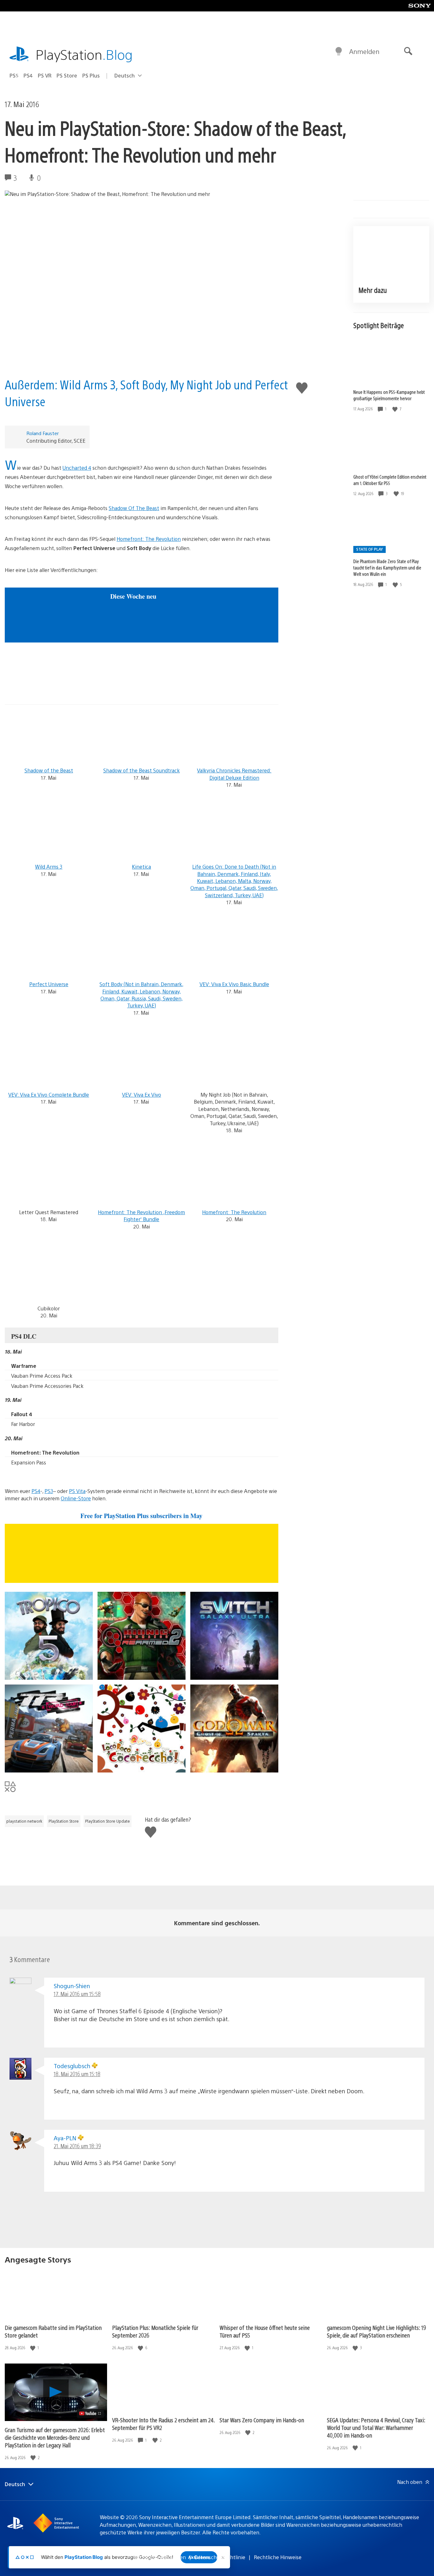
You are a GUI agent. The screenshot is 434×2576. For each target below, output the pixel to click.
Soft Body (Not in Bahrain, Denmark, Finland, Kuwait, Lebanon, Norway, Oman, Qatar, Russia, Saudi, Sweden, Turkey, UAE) (141, 995)
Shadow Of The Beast (134, 508)
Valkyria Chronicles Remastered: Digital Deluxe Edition (234, 774)
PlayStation (84, 54)
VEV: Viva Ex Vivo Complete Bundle (49, 1095)
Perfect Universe (49, 984)
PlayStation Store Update (108, 1821)
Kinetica (141, 867)
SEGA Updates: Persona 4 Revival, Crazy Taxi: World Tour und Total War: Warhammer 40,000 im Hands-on (376, 2428)
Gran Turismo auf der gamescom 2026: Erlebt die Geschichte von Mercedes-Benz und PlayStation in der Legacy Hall (55, 2437)
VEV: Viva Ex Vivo (142, 1095)
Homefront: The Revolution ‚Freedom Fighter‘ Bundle (141, 1216)
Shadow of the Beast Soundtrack (142, 770)
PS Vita (77, 1491)
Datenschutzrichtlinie (220, 2557)
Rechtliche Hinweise (278, 2557)
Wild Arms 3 (49, 867)
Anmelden (364, 51)
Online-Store (76, 1498)
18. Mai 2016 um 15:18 (77, 2074)
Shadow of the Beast (49, 770)
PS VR (45, 75)
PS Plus (91, 75)
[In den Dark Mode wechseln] (339, 51)
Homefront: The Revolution (149, 539)
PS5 (14, 75)
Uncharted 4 (77, 468)
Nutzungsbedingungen (159, 2557)
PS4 (28, 75)
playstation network (24, 1821)
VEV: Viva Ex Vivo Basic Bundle (234, 984)
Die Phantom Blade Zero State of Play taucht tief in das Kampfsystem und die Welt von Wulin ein (387, 568)
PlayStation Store (64, 1821)
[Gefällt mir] (396, 409)
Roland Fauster (43, 433)
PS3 (49, 1491)
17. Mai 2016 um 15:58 (77, 1994)
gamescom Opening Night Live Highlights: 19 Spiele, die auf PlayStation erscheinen (376, 2331)
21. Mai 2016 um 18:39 (77, 2146)
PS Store (67, 75)
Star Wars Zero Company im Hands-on (262, 2420)
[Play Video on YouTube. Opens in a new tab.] (90, 2413)
